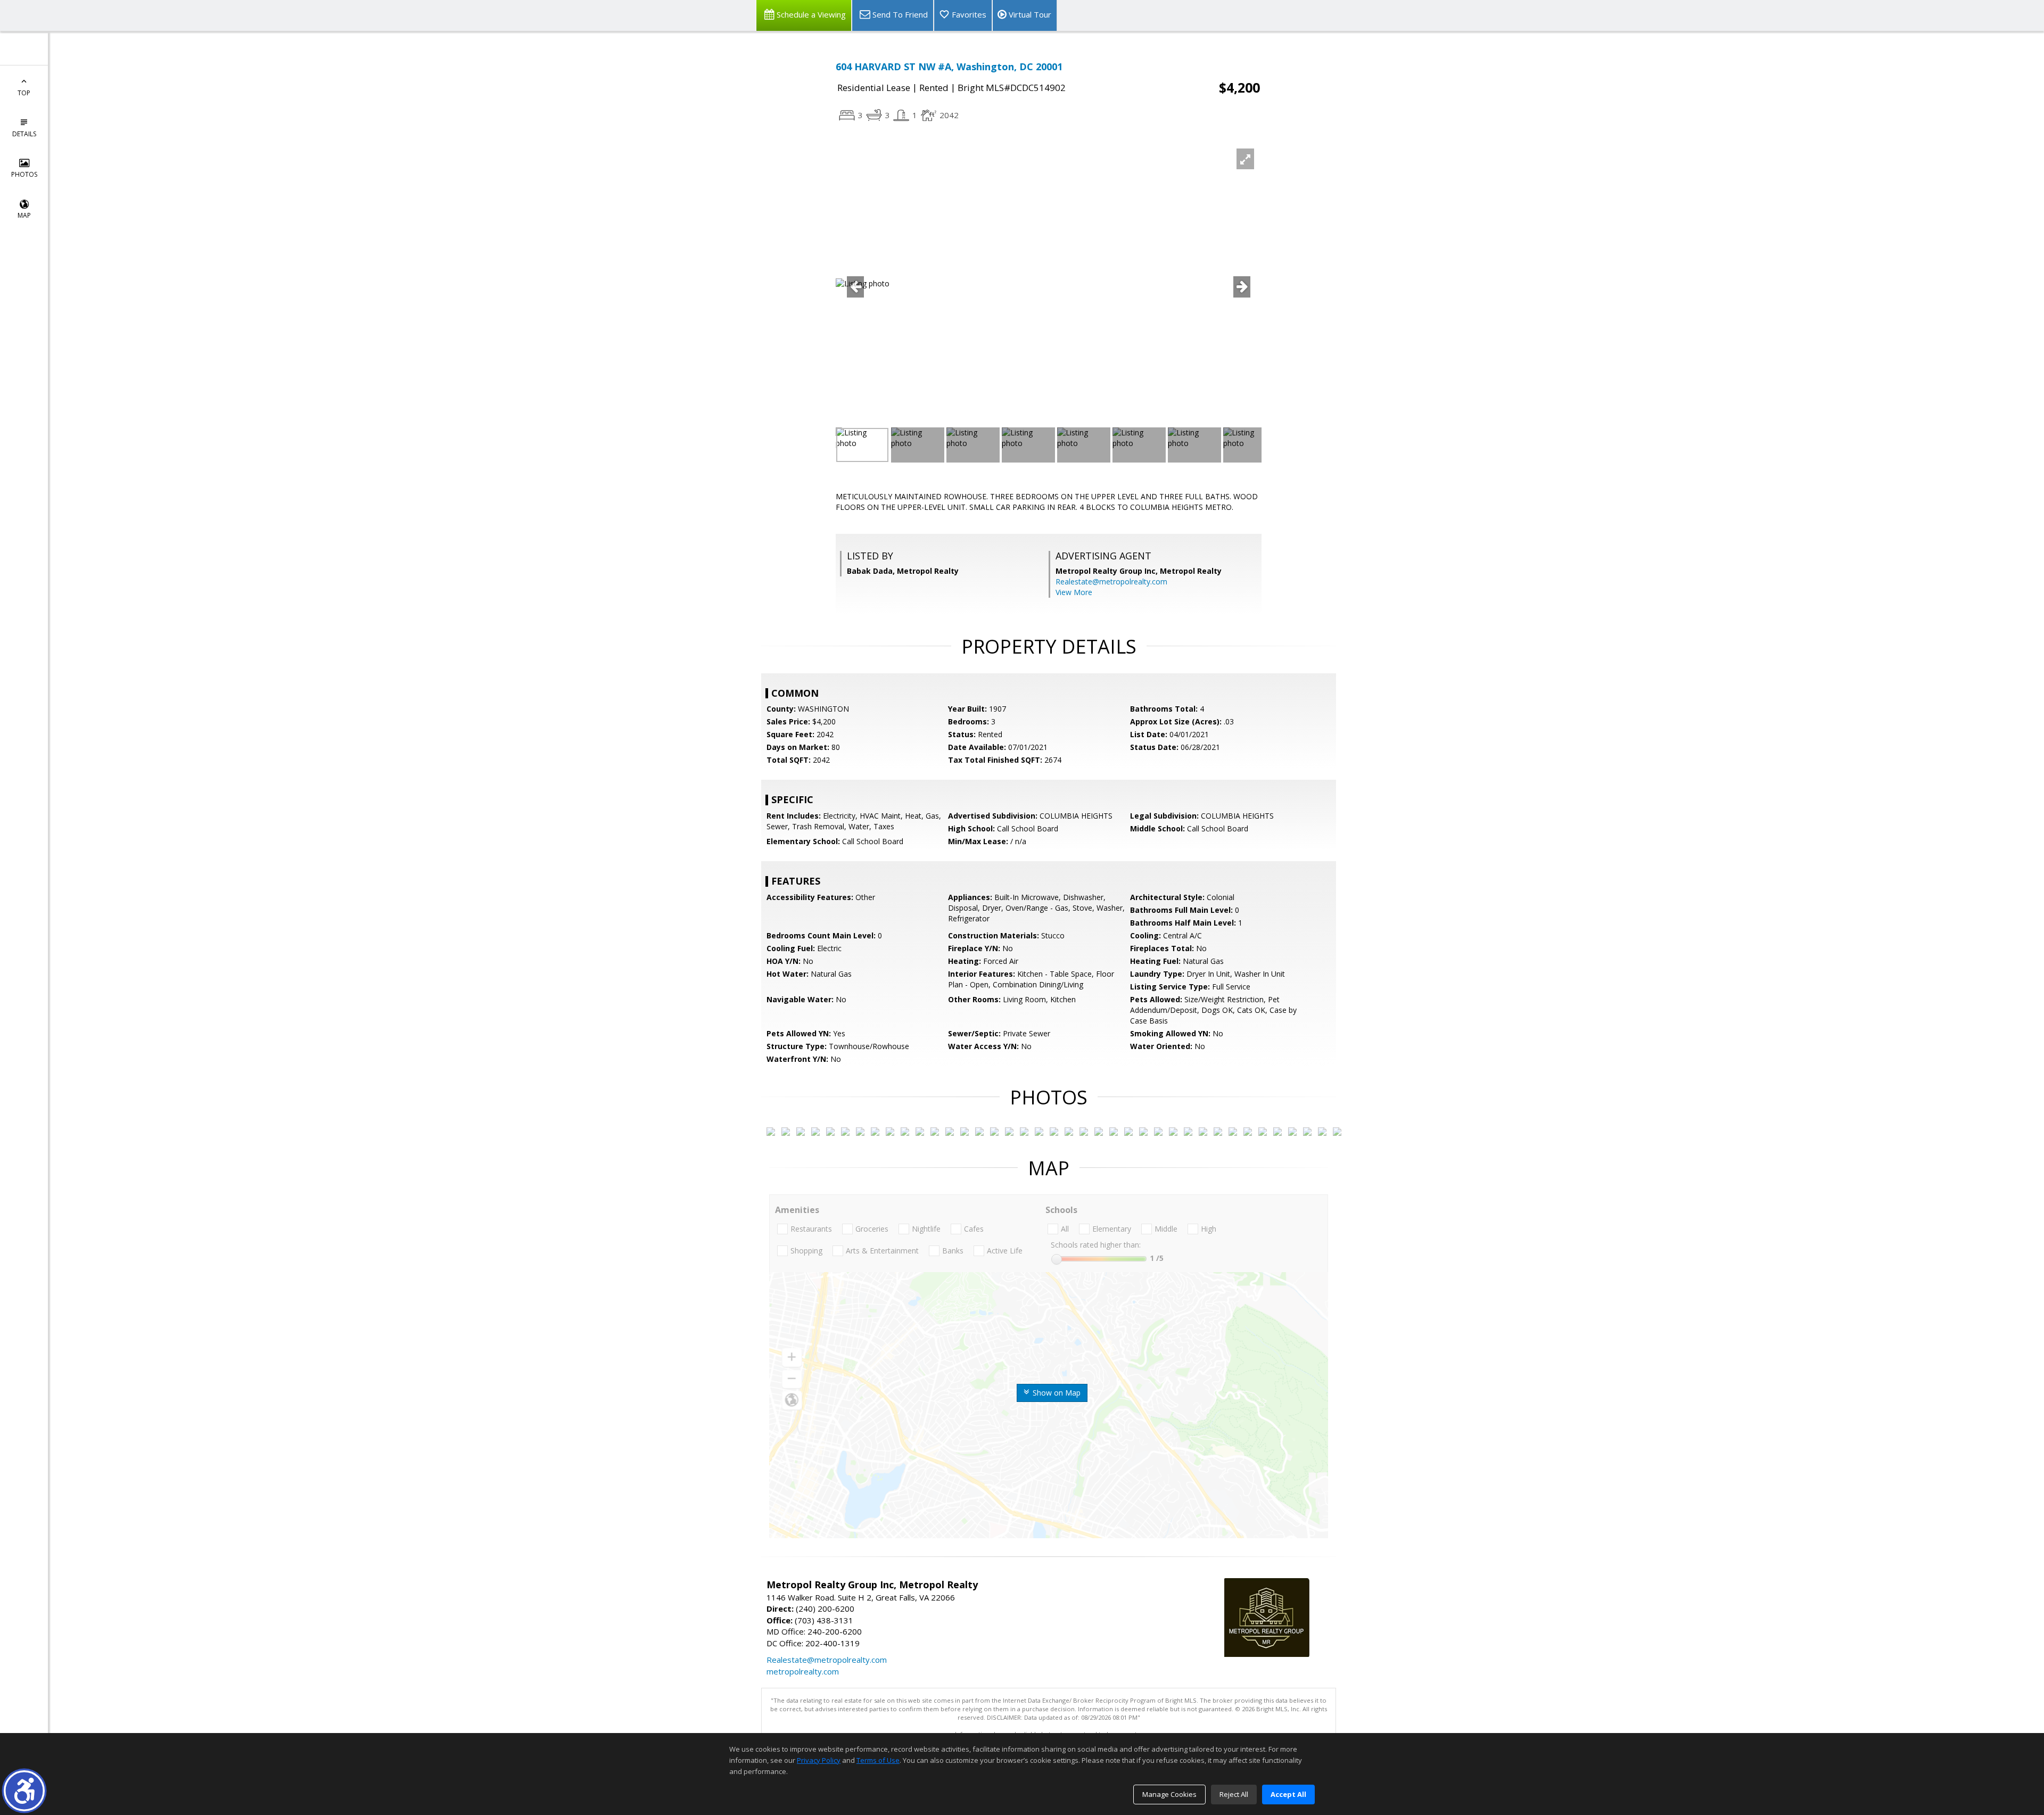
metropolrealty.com (803, 1671)
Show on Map (1056, 1393)
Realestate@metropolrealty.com (1111, 581)
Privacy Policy (819, 1760)
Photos (24, 174)
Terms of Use (878, 1760)
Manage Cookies (1169, 1794)
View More (1074, 592)
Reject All (1234, 1794)
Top (24, 93)
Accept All (1288, 1794)
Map (24, 215)
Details (24, 134)
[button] (24, 1791)
